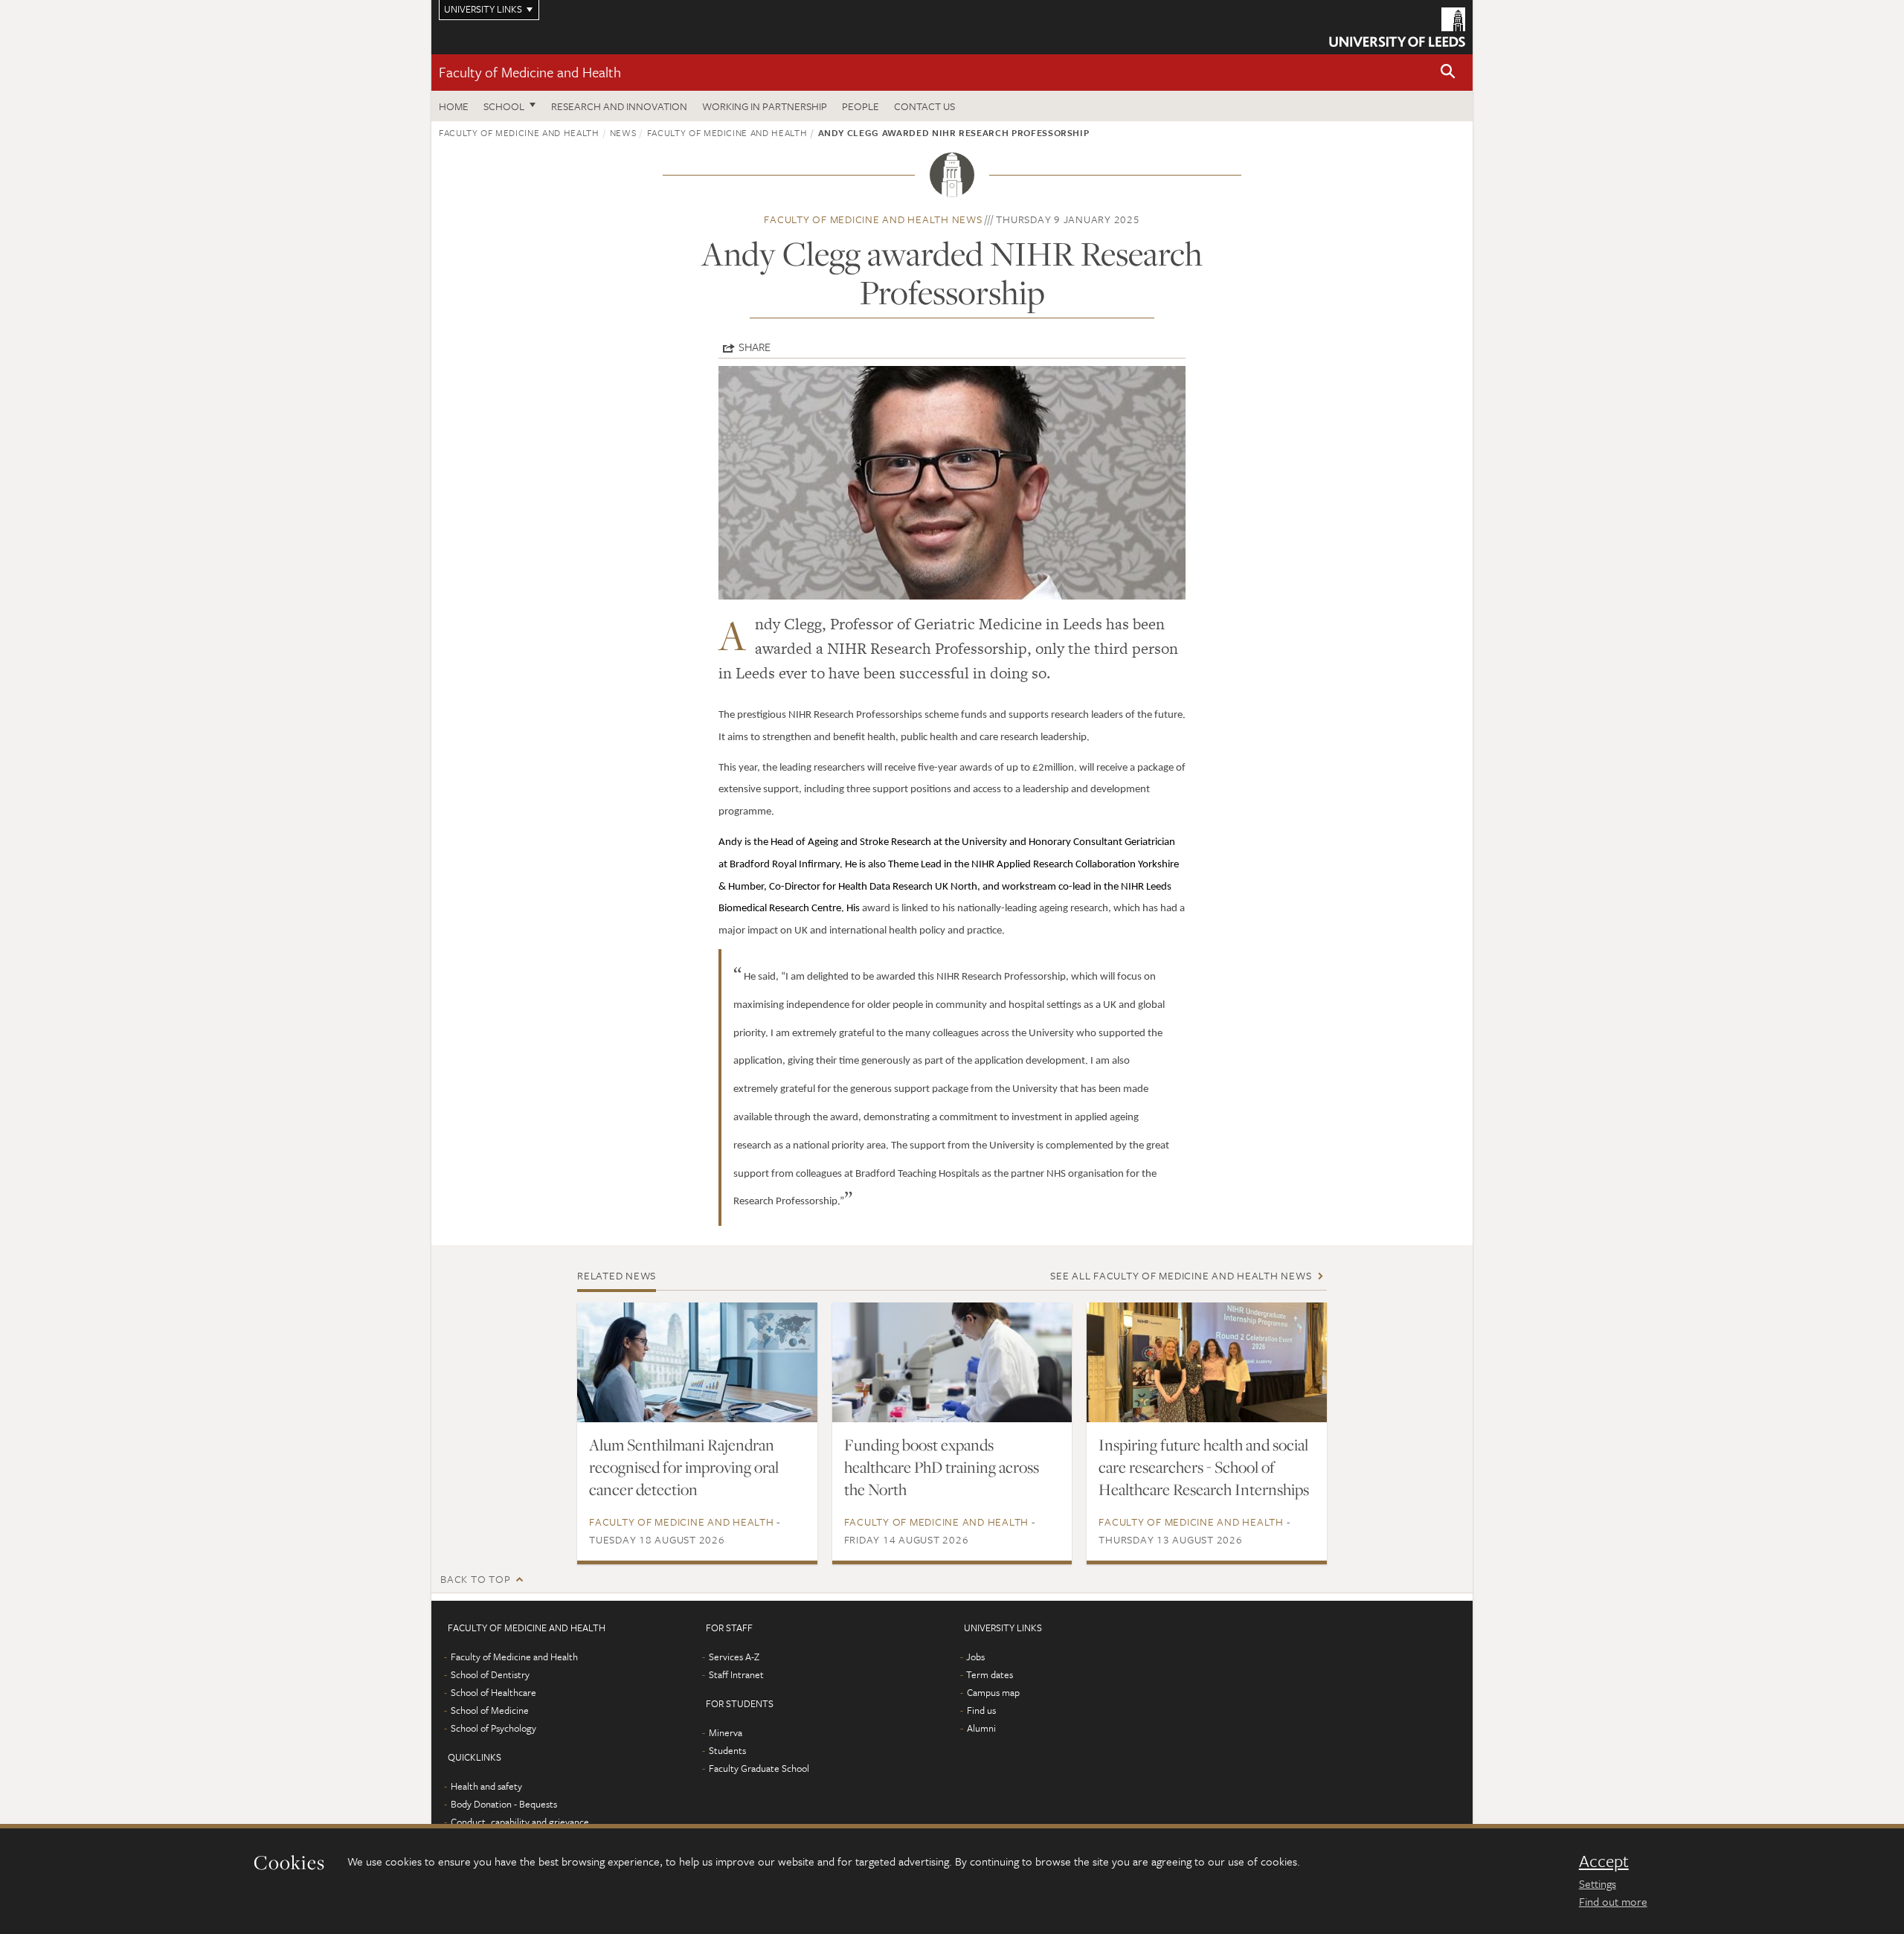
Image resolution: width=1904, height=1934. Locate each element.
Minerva (726, 1732)
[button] (1448, 73)
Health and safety (486, 1786)
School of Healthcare (493, 1692)
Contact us (924, 106)
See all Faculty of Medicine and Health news (1181, 1275)
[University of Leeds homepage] (1397, 27)
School (504, 106)
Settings (1598, 1883)
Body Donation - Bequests (504, 1804)
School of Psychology (493, 1728)
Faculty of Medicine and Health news (873, 219)
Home (454, 106)
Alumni (981, 1728)
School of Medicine (490, 1710)
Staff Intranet (736, 1674)
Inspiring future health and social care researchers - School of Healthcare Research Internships (1204, 1467)
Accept (1604, 1861)
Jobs (975, 1657)
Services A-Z (734, 1657)
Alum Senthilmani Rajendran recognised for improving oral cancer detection (684, 1467)
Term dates (990, 1674)
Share (755, 347)
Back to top (475, 1579)
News (623, 132)
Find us (981, 1710)
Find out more (1613, 1901)
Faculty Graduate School (759, 1768)
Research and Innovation (619, 106)
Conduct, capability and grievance (520, 1822)
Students (727, 1750)
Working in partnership (765, 106)
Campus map (993, 1692)
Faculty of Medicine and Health (530, 72)
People (861, 106)
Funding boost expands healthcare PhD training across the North (942, 1467)
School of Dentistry (490, 1674)
